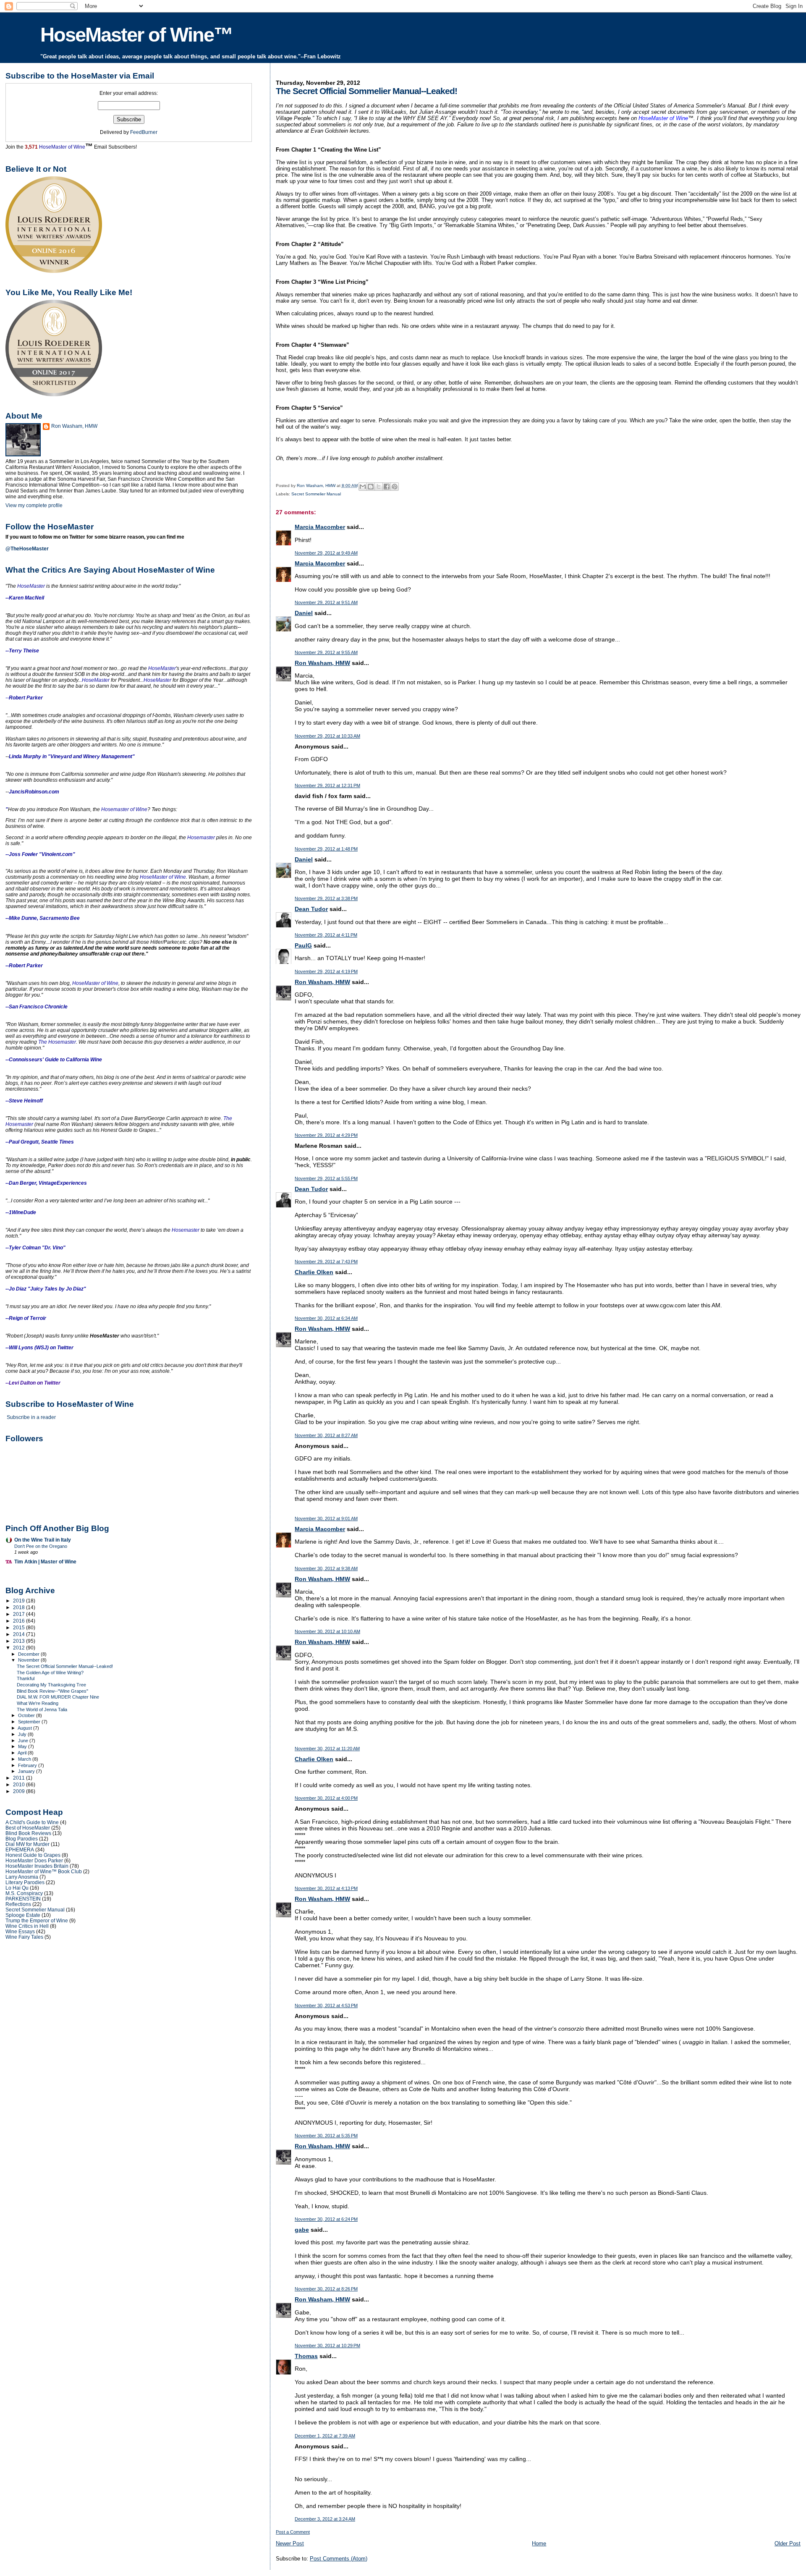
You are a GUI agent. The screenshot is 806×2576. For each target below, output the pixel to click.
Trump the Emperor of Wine (37, 1920)
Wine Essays (20, 1931)
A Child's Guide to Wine (32, 1822)
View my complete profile (34, 505)
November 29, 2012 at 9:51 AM (326, 602)
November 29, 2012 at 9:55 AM (326, 652)
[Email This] (363, 487)
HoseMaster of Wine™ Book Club (44, 1871)
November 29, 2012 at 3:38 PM (326, 898)
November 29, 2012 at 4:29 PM (326, 1135)
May (23, 1746)
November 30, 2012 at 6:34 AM (326, 1318)
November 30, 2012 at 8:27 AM (326, 1435)
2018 (20, 1607)
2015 (20, 1627)
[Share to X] (379, 487)
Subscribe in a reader (31, 1417)
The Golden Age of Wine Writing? (50, 1673)
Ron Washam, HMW (322, 663)
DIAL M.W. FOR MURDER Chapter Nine (58, 1697)
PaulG (303, 945)
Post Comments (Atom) (339, 2559)
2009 (20, 1791)
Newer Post (290, 2543)
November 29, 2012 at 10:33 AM (327, 736)
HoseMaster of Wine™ (136, 35)
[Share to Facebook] (387, 487)
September (30, 1722)
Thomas (306, 2356)
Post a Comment (293, 2532)
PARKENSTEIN (23, 1899)
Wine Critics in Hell (27, 1926)
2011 (20, 1778)
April (23, 1753)
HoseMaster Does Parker (34, 1860)
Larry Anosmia (22, 1877)
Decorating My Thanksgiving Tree (51, 1685)
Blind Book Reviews (28, 1833)
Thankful (26, 1678)
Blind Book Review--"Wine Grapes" (52, 1691)
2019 (20, 1601)
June (24, 1741)
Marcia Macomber (320, 527)
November (29, 1660)
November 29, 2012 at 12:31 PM (327, 785)
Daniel (304, 613)
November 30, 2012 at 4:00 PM (326, 1798)
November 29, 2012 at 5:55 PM (326, 1178)
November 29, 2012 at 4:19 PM (326, 971)
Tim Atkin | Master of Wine (45, 1562)
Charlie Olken (314, 1272)
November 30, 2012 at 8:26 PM (326, 2289)
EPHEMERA (20, 1850)
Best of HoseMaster (28, 1828)
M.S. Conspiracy (24, 1893)
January (27, 1771)
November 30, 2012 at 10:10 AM (327, 1631)
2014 (20, 1634)
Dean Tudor (311, 909)
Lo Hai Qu (17, 1888)
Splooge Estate (23, 1915)
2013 (20, 1641)
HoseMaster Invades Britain (37, 1866)
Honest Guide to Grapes (33, 1855)
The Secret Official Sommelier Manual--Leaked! (65, 1666)
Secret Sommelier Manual (316, 494)
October (27, 1715)
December (29, 1654)
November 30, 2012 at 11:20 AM (327, 1749)
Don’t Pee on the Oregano (41, 1546)
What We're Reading (38, 1703)
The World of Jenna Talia (42, 1709)
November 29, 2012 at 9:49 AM (326, 553)
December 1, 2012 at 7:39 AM (325, 2436)
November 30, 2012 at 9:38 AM (326, 1568)
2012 (20, 1648)
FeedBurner (144, 132)
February (28, 1765)
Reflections (18, 1904)
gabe (302, 2230)
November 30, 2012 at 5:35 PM (326, 2136)
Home (539, 2543)
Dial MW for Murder (27, 1844)
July (23, 1734)
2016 (20, 1621)
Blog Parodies (22, 1839)
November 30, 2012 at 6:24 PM (326, 2219)
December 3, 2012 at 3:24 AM (325, 2519)
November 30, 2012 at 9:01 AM (326, 1518)
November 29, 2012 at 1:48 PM (326, 849)
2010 (20, 1784)
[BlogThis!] (371, 487)
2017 (20, 1614)
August (25, 1728)
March (25, 1759)
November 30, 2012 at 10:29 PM (327, 2346)
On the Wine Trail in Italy (43, 1540)
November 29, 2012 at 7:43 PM (326, 1262)
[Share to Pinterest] (395, 487)
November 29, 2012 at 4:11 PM (326, 935)
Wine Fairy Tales (24, 1937)
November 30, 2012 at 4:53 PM (326, 2005)
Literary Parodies (25, 1882)
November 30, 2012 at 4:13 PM (326, 1888)
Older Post (788, 2543)
